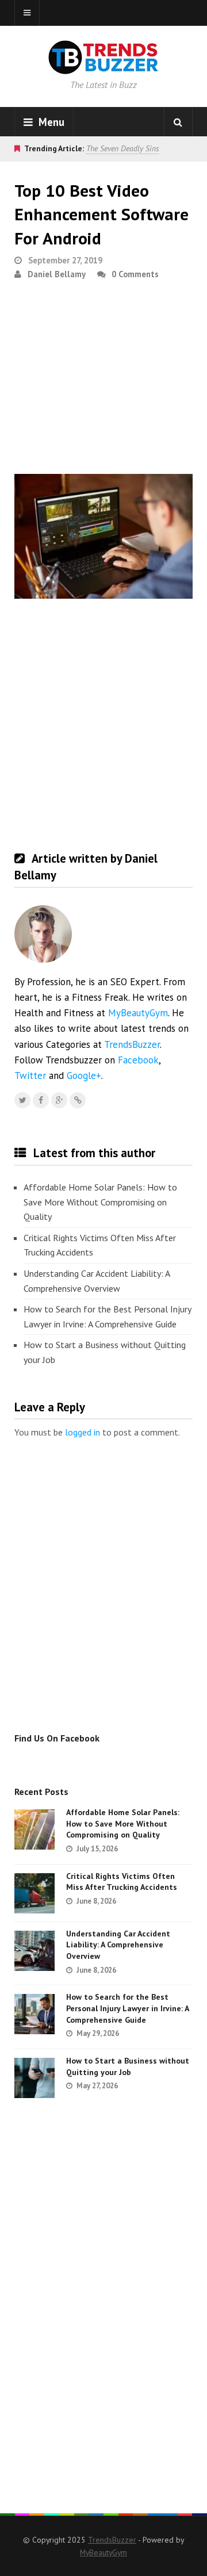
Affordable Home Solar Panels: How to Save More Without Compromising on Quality (100, 1202)
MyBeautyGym (138, 1013)
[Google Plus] (59, 1100)
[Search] (178, 122)
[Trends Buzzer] (103, 67)
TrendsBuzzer (132, 1044)
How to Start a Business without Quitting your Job (105, 1352)
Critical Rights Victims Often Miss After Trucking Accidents (100, 1245)
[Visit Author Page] (43, 934)
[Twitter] (22, 1100)
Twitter (30, 1075)
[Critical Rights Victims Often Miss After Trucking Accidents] (34, 1893)
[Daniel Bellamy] (78, 1100)
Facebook (138, 1060)
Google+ (84, 1075)
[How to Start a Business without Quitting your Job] (34, 2078)
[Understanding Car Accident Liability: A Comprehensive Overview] (34, 1951)
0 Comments (135, 274)
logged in (83, 1432)
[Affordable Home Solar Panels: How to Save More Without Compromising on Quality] (34, 1829)
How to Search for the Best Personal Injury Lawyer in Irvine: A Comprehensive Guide (107, 1316)
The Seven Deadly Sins (122, 148)
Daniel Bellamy (57, 274)
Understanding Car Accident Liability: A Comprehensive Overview (97, 1281)
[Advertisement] (103, 382)
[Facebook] (41, 1100)
